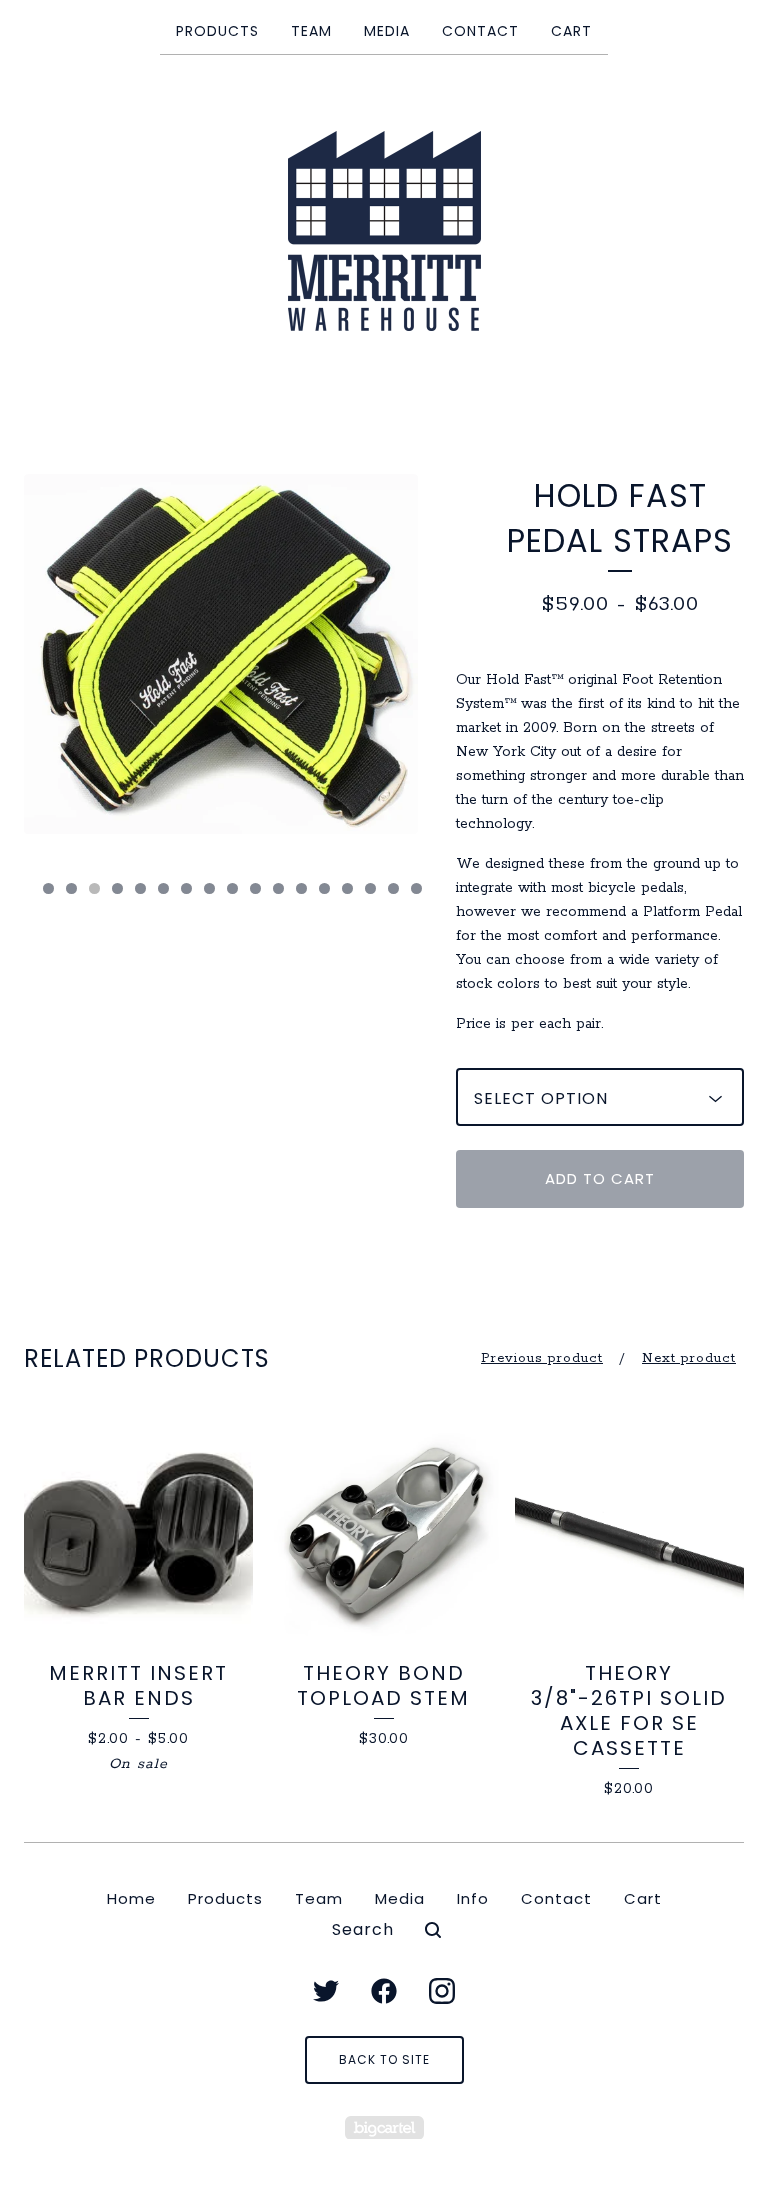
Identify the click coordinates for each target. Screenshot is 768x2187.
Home (131, 1898)
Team (311, 31)
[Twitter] (326, 1991)
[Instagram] (442, 1991)
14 (347, 888)
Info (473, 1898)
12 (301, 888)
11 (278, 888)
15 (370, 888)
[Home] (384, 231)
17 (416, 888)
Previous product (542, 1358)
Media (387, 31)
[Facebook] (384, 1991)
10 (255, 888)
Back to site (384, 2059)
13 (324, 888)
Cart (571, 31)
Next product (689, 1358)
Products (217, 31)
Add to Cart (600, 1178)
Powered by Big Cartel (384, 2127)
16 (393, 888)
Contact (480, 31)
